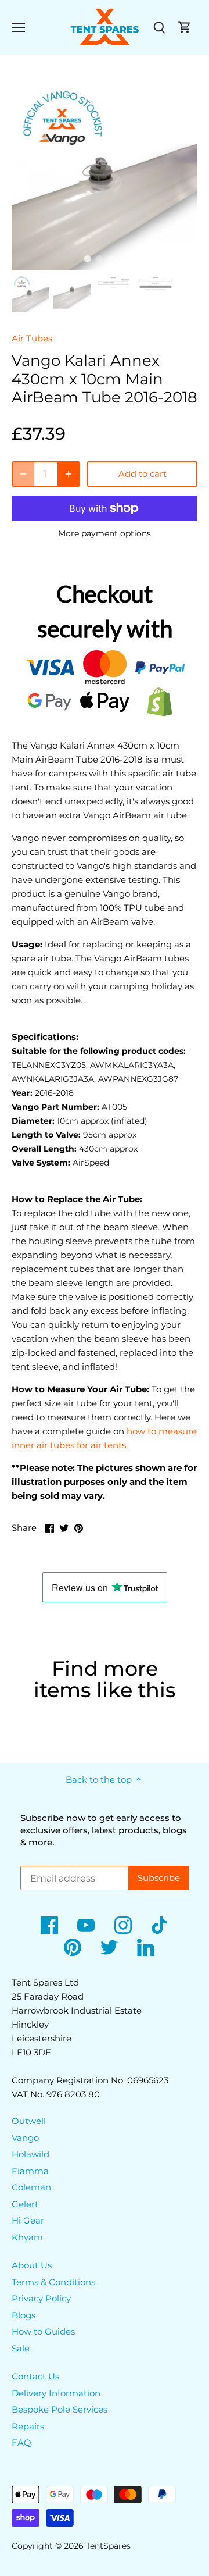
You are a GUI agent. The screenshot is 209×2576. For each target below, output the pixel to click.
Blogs (24, 2315)
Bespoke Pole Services (60, 2409)
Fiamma (30, 2171)
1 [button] (87, 259)
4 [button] (122, 259)
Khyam (27, 2237)
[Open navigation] (18, 27)
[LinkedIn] (146, 1947)
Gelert (25, 2204)
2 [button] (99, 259)
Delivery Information (56, 2393)
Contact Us (35, 2376)
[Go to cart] (185, 27)
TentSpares (108, 2546)
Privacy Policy (41, 2298)
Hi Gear (28, 2220)
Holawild (30, 2154)
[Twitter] (109, 1947)
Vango (25, 2138)
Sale (21, 2348)
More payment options (105, 534)
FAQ (21, 2443)
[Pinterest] (73, 1947)
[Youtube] (86, 1925)
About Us (32, 2265)
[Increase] (69, 474)
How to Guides (43, 2331)
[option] (105, 177)
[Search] (159, 27)
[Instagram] (123, 1925)
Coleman (31, 2187)
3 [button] (110, 259)
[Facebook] (49, 1925)
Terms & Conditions (53, 2282)
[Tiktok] (160, 1925)
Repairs (28, 2426)
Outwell (29, 2121)
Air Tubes (32, 338)
